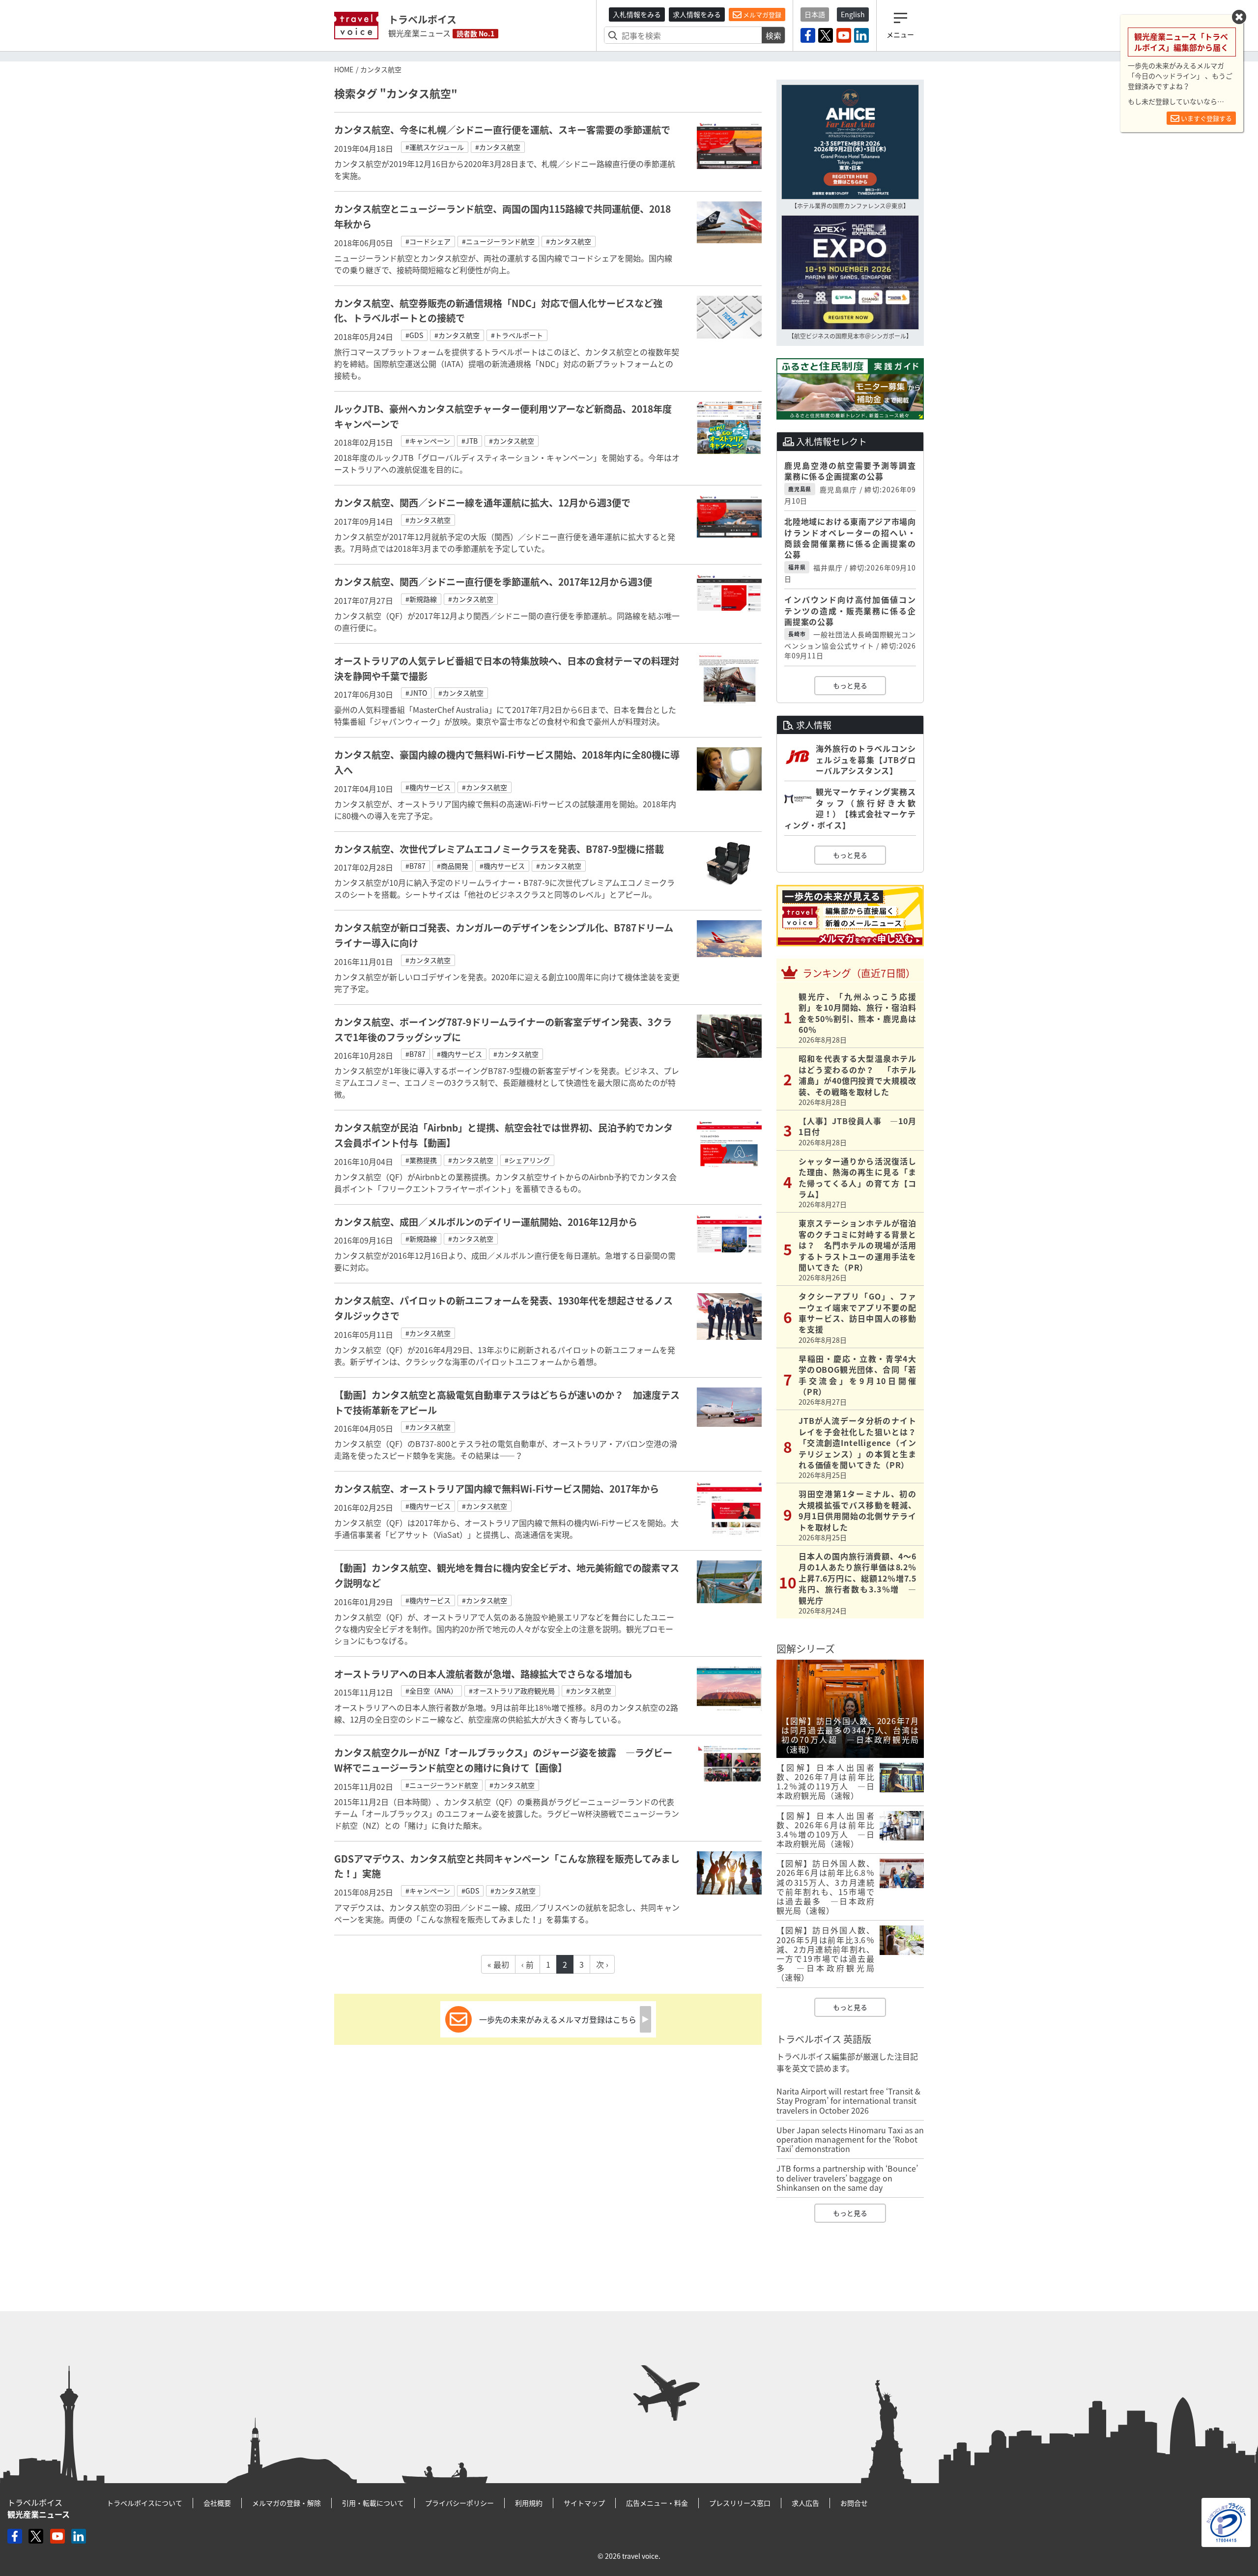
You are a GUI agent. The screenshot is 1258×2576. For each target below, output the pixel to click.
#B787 (415, 866)
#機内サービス (428, 787)
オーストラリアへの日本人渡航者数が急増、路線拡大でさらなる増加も (483, 1674)
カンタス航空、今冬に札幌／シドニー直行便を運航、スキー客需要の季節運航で (502, 130)
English (853, 14)
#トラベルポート (517, 335)
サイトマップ (584, 2503)
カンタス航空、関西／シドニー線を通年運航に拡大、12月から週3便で (482, 503)
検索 (773, 35)
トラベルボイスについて (144, 2503)
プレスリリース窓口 (740, 2503)
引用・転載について (373, 2503)
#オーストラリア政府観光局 (512, 1691)
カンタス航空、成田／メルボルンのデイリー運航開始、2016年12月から (486, 1222)
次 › (602, 1964)
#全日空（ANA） (431, 1691)
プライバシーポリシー (459, 2503)
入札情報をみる (637, 14)
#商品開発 (453, 866)
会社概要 (217, 2503)
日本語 (815, 14)
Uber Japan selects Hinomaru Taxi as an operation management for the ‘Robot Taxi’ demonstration (850, 2139)
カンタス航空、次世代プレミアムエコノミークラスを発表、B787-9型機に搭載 (499, 849)
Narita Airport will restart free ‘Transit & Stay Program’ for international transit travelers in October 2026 (848, 2100)
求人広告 (805, 2503)
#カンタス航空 (498, 147)
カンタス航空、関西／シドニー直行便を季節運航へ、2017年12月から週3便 (493, 582)
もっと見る (850, 685)
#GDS (414, 335)
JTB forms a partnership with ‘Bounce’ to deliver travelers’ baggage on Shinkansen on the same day (847, 2178)
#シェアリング (527, 1160)
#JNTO (416, 693)
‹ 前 (528, 1964)
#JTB (470, 441)
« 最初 (498, 1964)
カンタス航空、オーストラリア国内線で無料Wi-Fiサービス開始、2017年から (497, 1489)
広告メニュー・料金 (657, 2503)
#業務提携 (421, 1160)
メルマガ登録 (761, 14)
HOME (344, 69)
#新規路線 (421, 599)
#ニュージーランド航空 (498, 241)
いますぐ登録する (1206, 118)
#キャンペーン (428, 441)
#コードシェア (428, 241)
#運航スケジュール (435, 147)
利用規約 (529, 2503)
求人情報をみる (697, 14)
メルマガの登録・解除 (286, 2503)
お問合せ (854, 2503)
